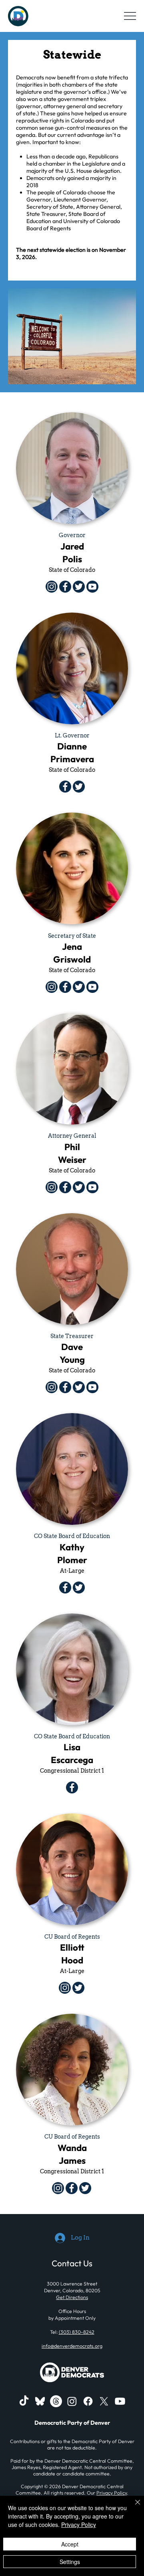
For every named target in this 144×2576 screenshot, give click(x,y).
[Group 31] (40, 2401)
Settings (70, 2562)
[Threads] (56, 2401)
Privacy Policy (112, 2493)
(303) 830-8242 (77, 2332)
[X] (104, 2401)
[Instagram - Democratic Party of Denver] (72, 2401)
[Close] (133, 2507)
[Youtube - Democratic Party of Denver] (120, 2401)
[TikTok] (24, 2401)
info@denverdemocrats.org (72, 2346)
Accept (70, 2544)
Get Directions (72, 2297)
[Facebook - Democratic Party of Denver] (88, 2401)
